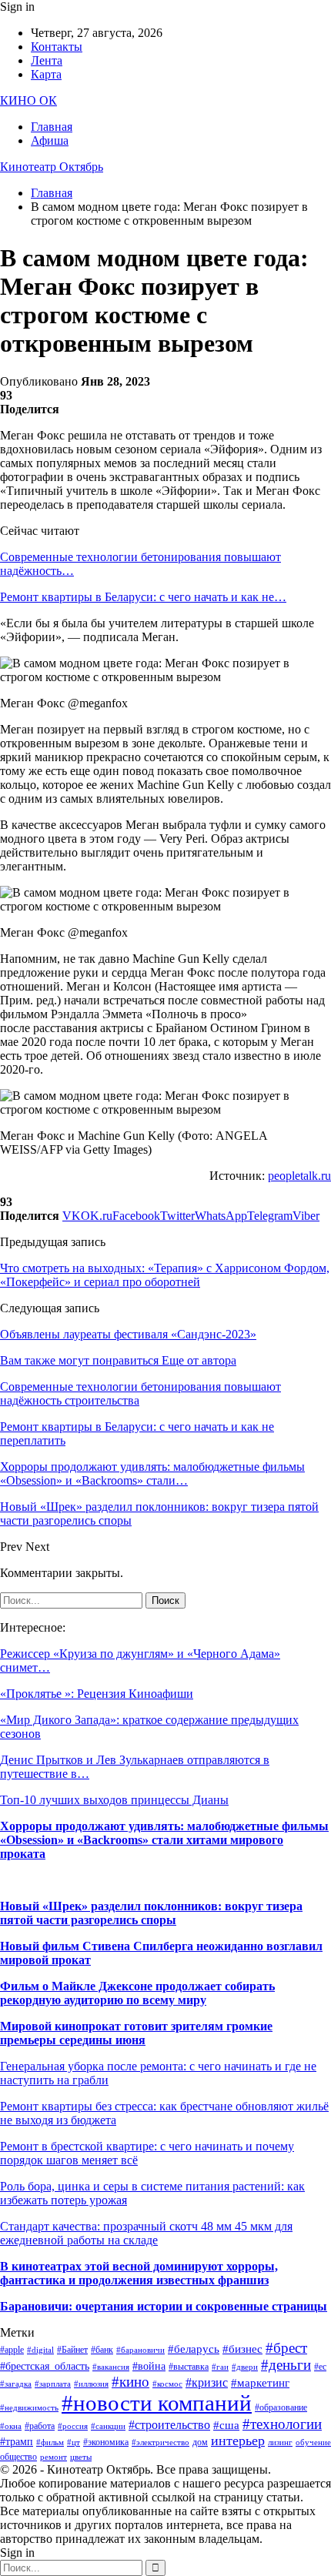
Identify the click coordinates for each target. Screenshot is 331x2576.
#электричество (160, 2442)
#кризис (207, 2382)
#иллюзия (91, 2384)
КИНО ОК (28, 100)
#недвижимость (29, 2408)
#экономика (106, 2442)
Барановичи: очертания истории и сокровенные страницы (164, 2306)
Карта (46, 74)
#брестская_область (45, 2366)
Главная (52, 127)
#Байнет (72, 2350)
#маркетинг (260, 2383)
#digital (40, 2350)
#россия (73, 2426)
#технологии (282, 2424)
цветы (81, 2457)
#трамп (17, 2442)
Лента (47, 60)
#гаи (220, 2367)
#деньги (286, 2365)
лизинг (280, 2442)
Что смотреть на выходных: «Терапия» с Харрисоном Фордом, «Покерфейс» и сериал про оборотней (165, 1275)
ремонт (53, 2457)
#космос (167, 2384)
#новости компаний (157, 2403)
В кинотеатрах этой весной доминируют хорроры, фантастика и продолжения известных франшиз (139, 2273)
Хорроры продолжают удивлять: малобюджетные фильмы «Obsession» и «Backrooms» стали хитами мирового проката (164, 1840)
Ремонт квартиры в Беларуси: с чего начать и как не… (143, 597)
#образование (281, 2407)
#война (149, 2366)
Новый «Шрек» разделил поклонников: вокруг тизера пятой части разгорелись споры (151, 1913)
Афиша (50, 140)
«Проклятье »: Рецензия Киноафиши (97, 1694)
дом (200, 2442)
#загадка (16, 2384)
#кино (130, 2382)
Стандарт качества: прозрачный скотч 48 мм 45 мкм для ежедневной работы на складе (146, 2233)
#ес (320, 2367)
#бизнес (242, 2349)
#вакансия (111, 2367)
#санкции (108, 2426)
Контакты (57, 47)
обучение (313, 2442)
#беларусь (194, 2349)
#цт (74, 2442)
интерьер (238, 2441)
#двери (245, 2367)
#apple (12, 2350)
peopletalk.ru (299, 1176)
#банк (102, 2350)
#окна (11, 2426)
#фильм (50, 2442)
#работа (40, 2426)
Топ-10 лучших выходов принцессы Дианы (114, 1800)
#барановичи (140, 2350)
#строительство (169, 2425)
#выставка (189, 2367)
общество (18, 2457)
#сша (226, 2425)
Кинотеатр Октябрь (52, 167)
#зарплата (53, 2384)
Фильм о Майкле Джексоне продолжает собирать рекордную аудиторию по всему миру (137, 1993)
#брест (286, 2348)
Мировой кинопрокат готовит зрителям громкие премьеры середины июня (136, 2033)
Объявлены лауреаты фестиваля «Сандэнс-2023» (128, 1334)
